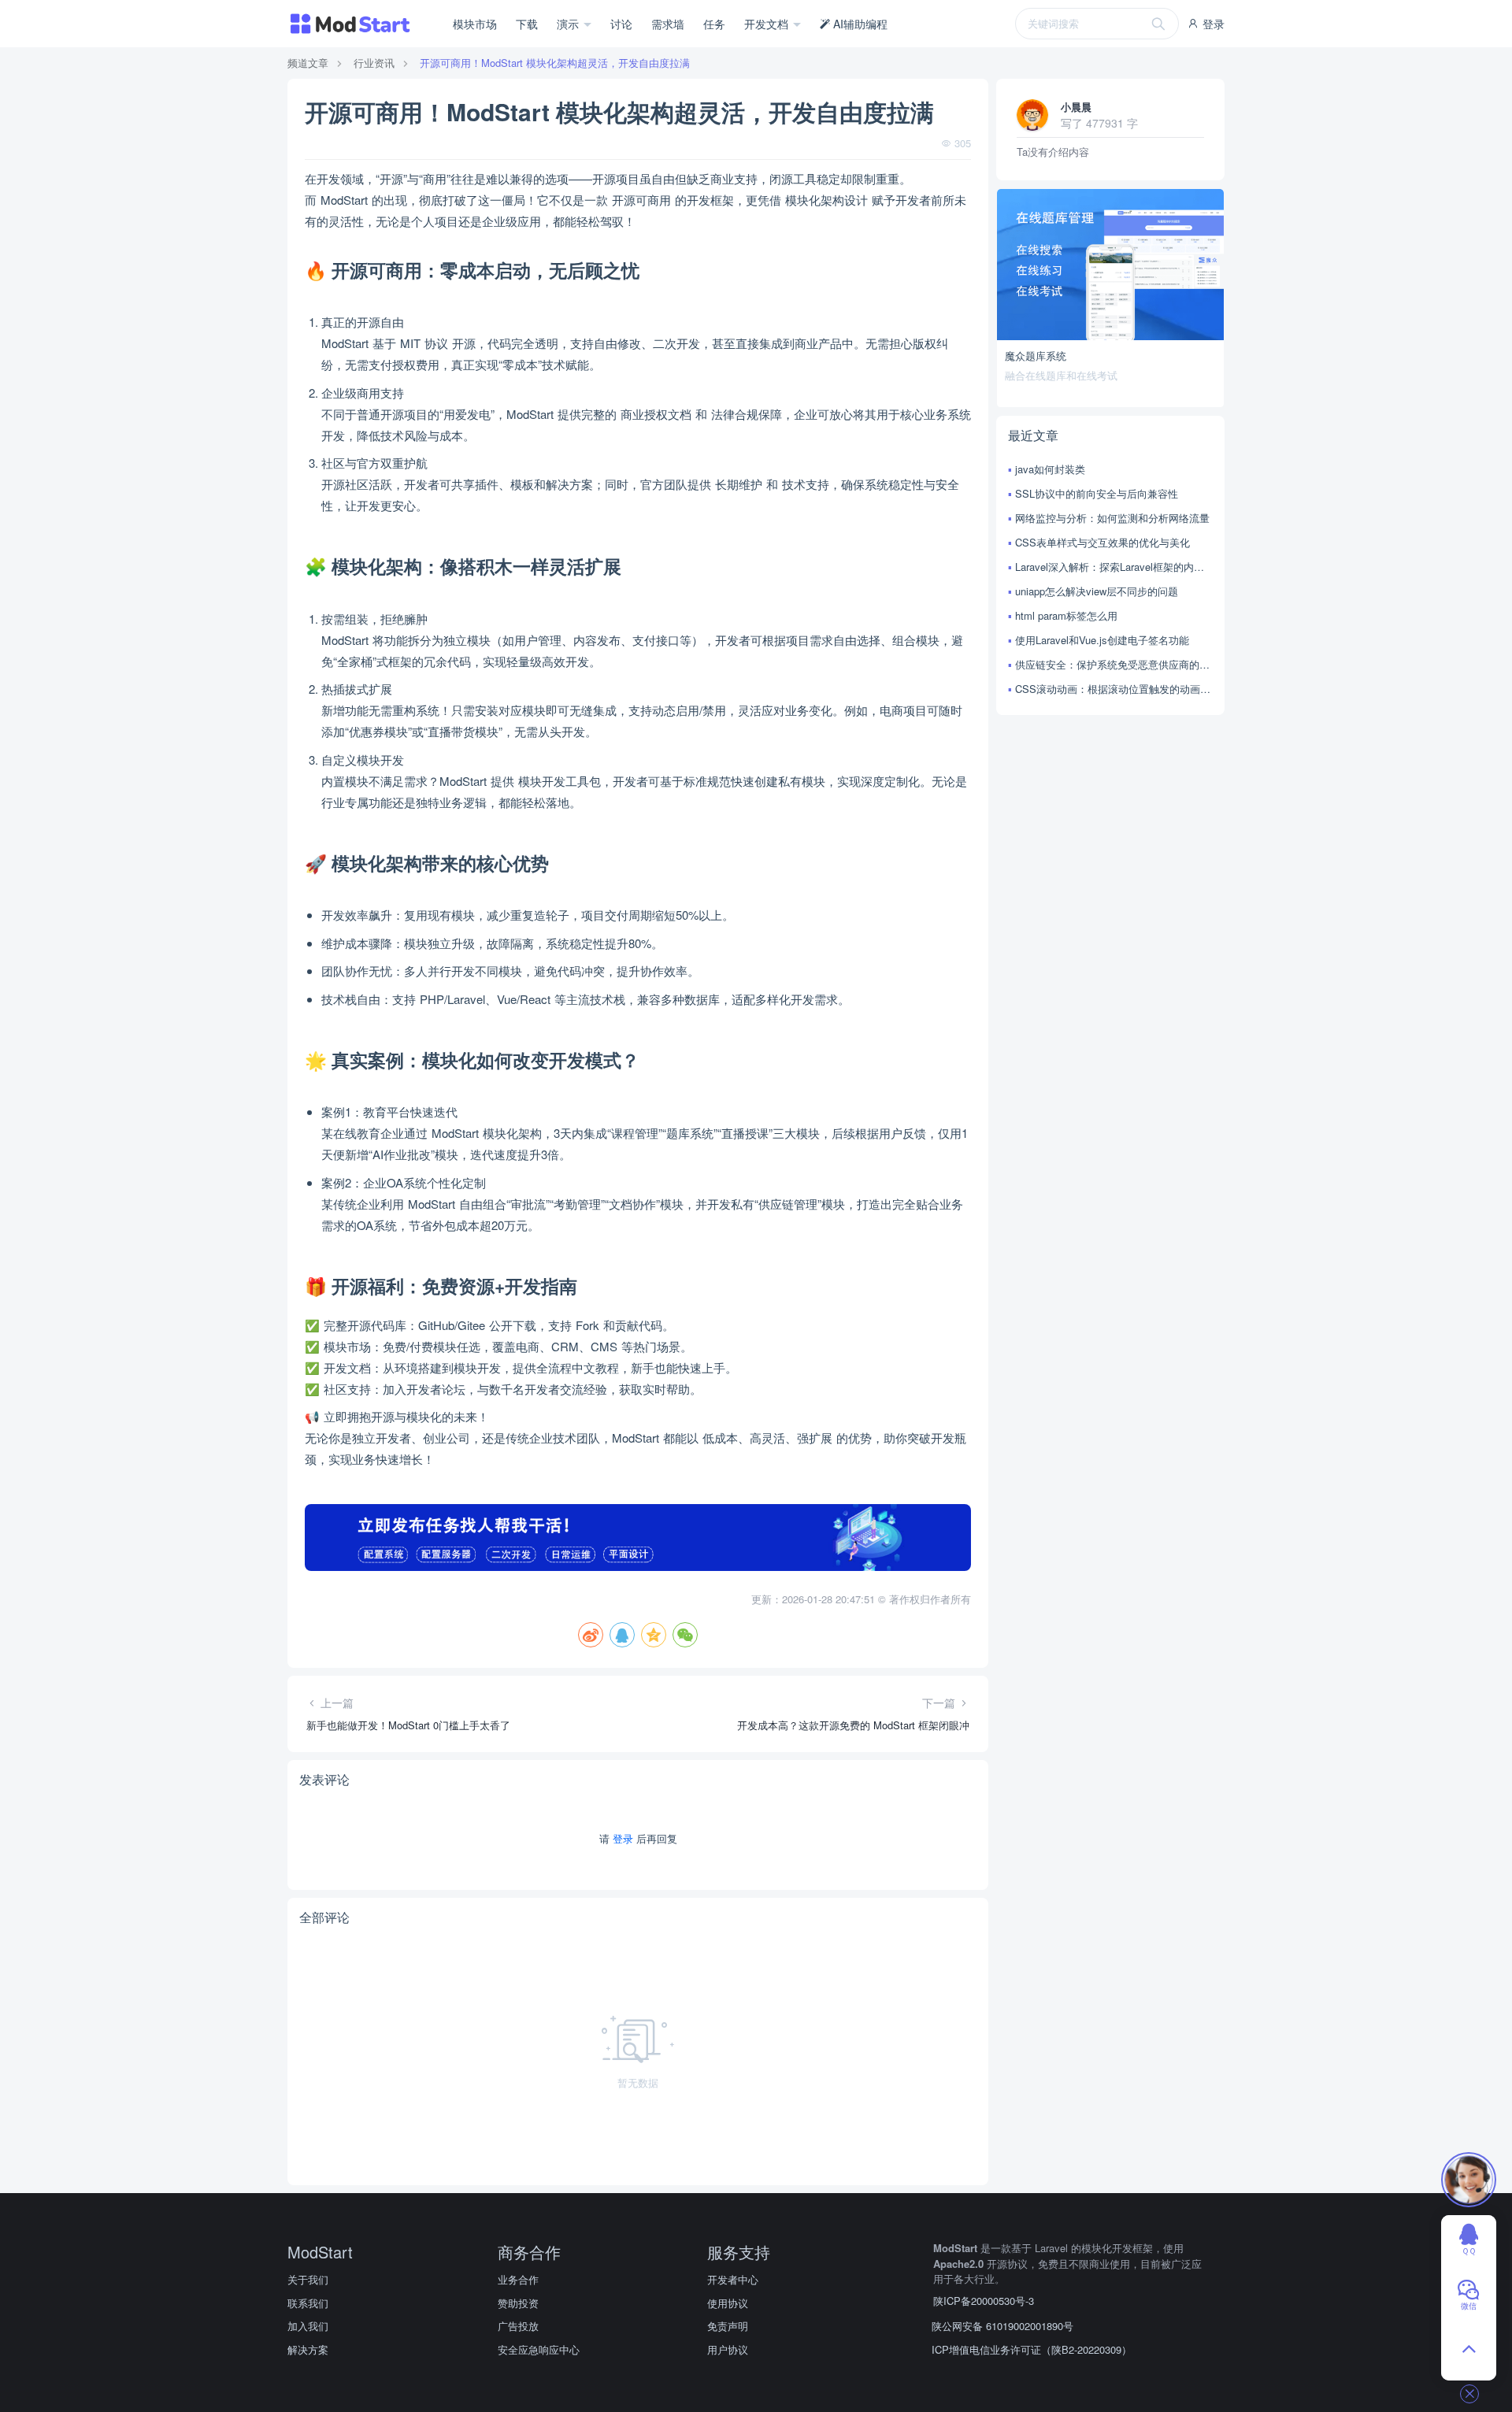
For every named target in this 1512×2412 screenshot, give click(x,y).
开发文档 (768, 24)
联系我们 (308, 2303)
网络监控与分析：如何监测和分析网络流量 (1112, 518)
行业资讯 (374, 63)
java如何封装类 (1050, 469)
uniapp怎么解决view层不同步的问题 (1097, 591)
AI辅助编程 (859, 24)
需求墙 (668, 24)
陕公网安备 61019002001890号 (1002, 2326)
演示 (569, 24)
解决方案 (308, 2349)
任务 (714, 24)
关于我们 (308, 2279)
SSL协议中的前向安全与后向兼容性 (1097, 493)
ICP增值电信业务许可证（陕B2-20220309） (1032, 2349)
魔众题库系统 (1036, 356)
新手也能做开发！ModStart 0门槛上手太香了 (408, 1725)
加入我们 (308, 2326)
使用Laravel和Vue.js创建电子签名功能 (1102, 640)
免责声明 (728, 2326)
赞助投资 (518, 2303)
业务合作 (518, 2279)
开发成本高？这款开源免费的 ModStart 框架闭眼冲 (853, 1725)
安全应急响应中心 (539, 2349)
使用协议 (728, 2303)
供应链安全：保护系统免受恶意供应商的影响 (1114, 664)
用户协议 (728, 2349)
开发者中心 (733, 2279)
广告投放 (518, 2326)
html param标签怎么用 (1066, 615)
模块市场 (475, 24)
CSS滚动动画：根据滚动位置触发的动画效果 (1114, 689)
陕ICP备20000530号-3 (984, 2301)
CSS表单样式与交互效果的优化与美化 (1102, 542)
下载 (527, 24)
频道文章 (308, 63)
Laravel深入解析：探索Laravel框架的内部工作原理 (1114, 567)
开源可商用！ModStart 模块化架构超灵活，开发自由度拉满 (555, 63)
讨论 (621, 24)
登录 (1212, 24)
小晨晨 (1076, 107)
